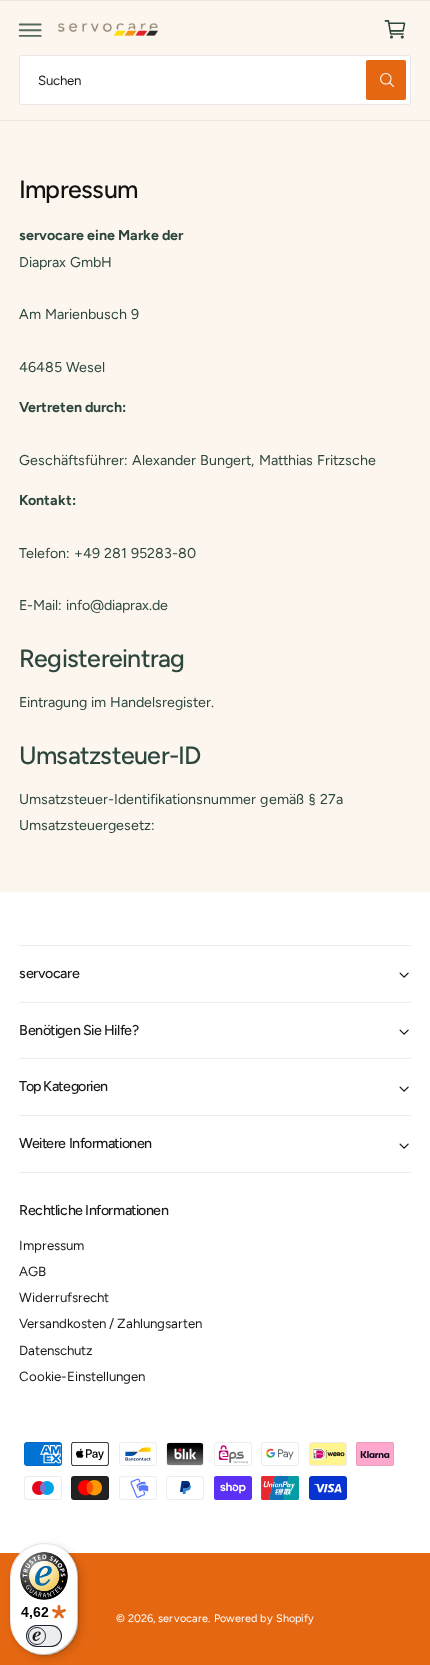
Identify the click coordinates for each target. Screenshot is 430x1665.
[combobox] (215, 79)
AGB (32, 1271)
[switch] (44, 1636)
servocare (182, 1618)
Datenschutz (56, 1350)
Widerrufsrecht (64, 1297)
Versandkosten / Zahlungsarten (110, 1323)
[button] (31, 30)
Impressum (51, 1245)
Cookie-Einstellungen (82, 1376)
